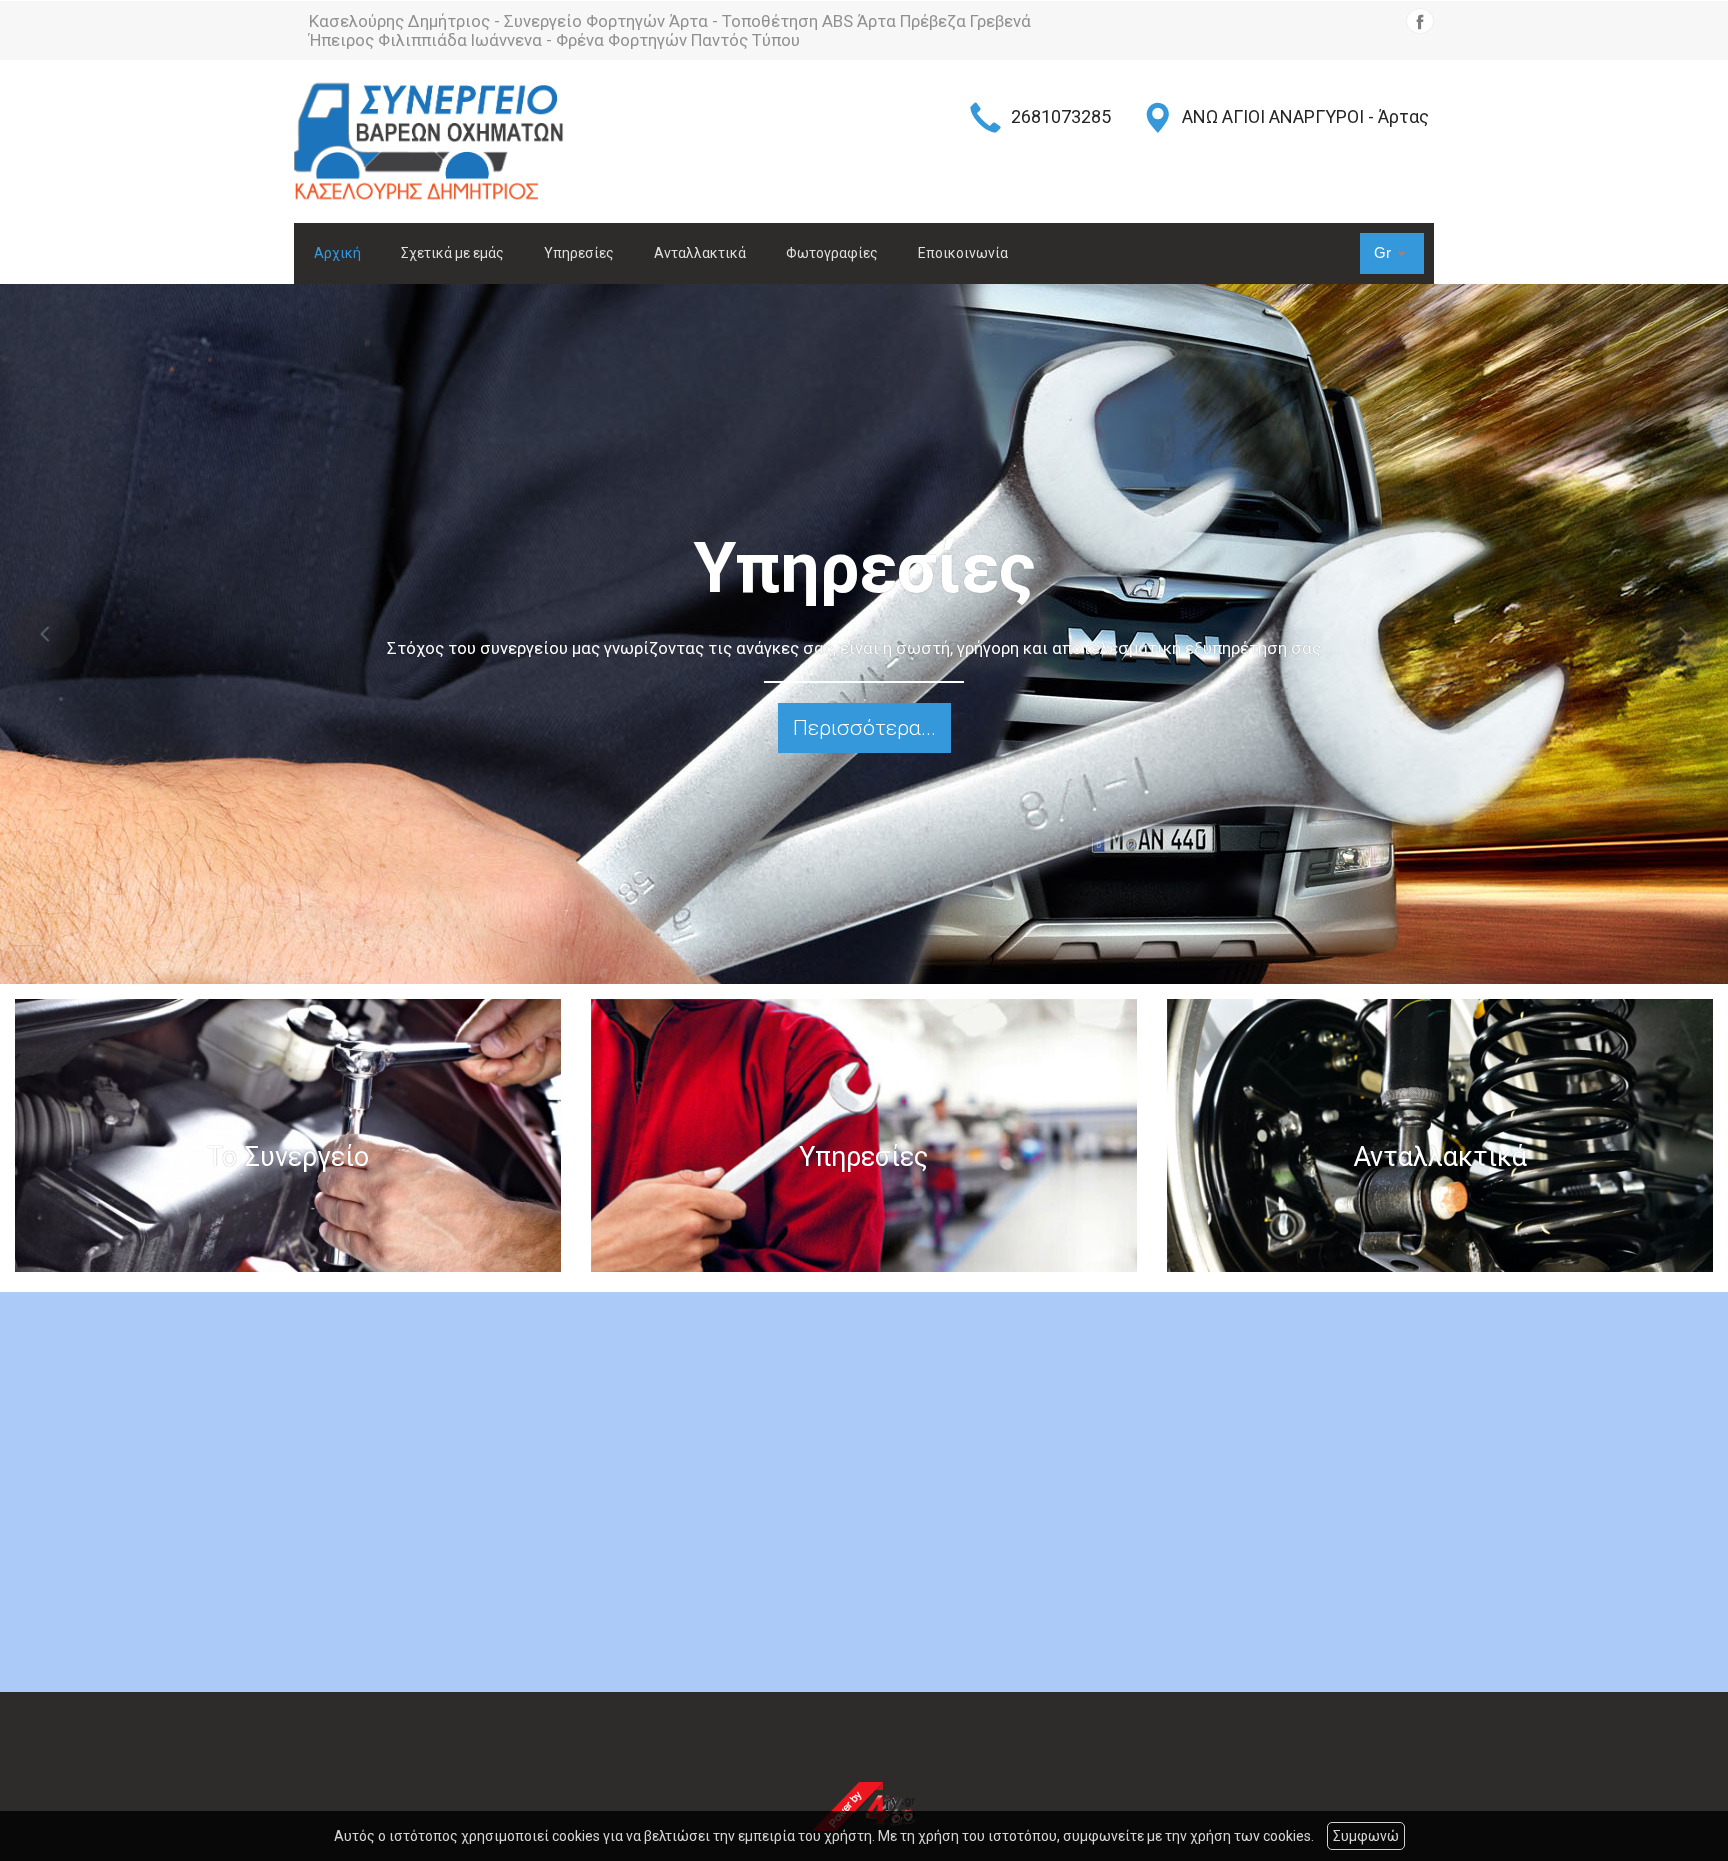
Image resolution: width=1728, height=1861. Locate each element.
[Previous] (45, 634)
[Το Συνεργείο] (288, 1135)
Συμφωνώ (1366, 1836)
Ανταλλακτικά (700, 253)
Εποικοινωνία (963, 253)
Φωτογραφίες (832, 253)
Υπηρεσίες (579, 253)
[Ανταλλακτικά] (1440, 1135)
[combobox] (1392, 253)
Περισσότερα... (864, 728)
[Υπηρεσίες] (864, 1135)
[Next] (1683, 634)
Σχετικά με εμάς (452, 253)
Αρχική (337, 253)
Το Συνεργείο (288, 1158)
